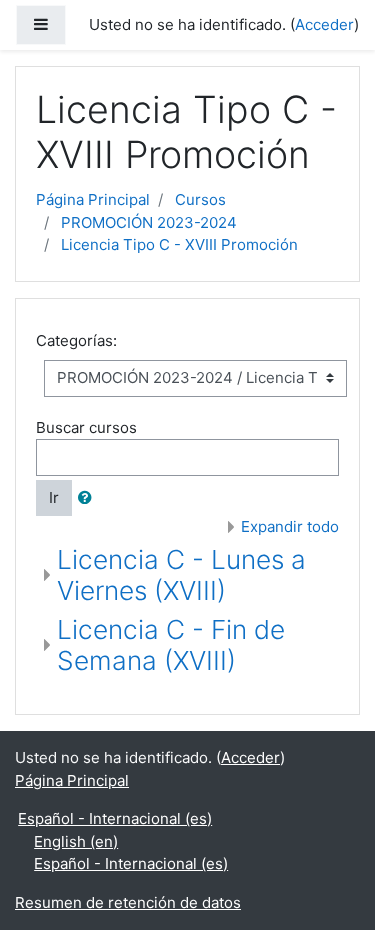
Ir (54, 497)
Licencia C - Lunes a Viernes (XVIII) (181, 575)
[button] (89, 498)
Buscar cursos (86, 427)
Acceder (324, 24)
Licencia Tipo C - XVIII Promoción (179, 244)
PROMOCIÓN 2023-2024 (149, 222)
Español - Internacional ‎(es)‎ (115, 818)
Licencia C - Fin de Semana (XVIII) (171, 645)
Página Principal (93, 199)
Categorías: (76, 340)
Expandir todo (290, 526)
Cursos (200, 199)
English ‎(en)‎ (76, 841)
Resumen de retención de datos (128, 902)
